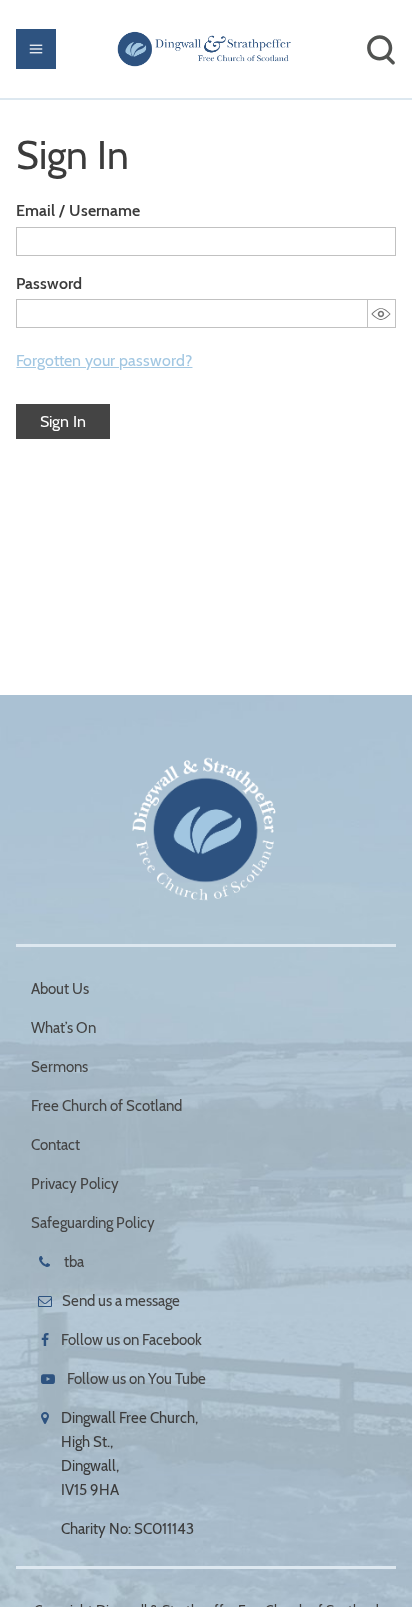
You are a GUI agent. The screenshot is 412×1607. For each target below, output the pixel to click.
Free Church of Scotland (106, 1106)
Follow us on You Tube (136, 1379)
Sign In (63, 421)
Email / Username (78, 210)
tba (72, 1262)
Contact (55, 1145)
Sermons (59, 1067)
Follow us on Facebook (131, 1340)
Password (49, 283)
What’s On (63, 1028)
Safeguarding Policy (93, 1223)
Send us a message (121, 1301)
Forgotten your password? (104, 360)
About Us (60, 989)
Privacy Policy (75, 1184)
